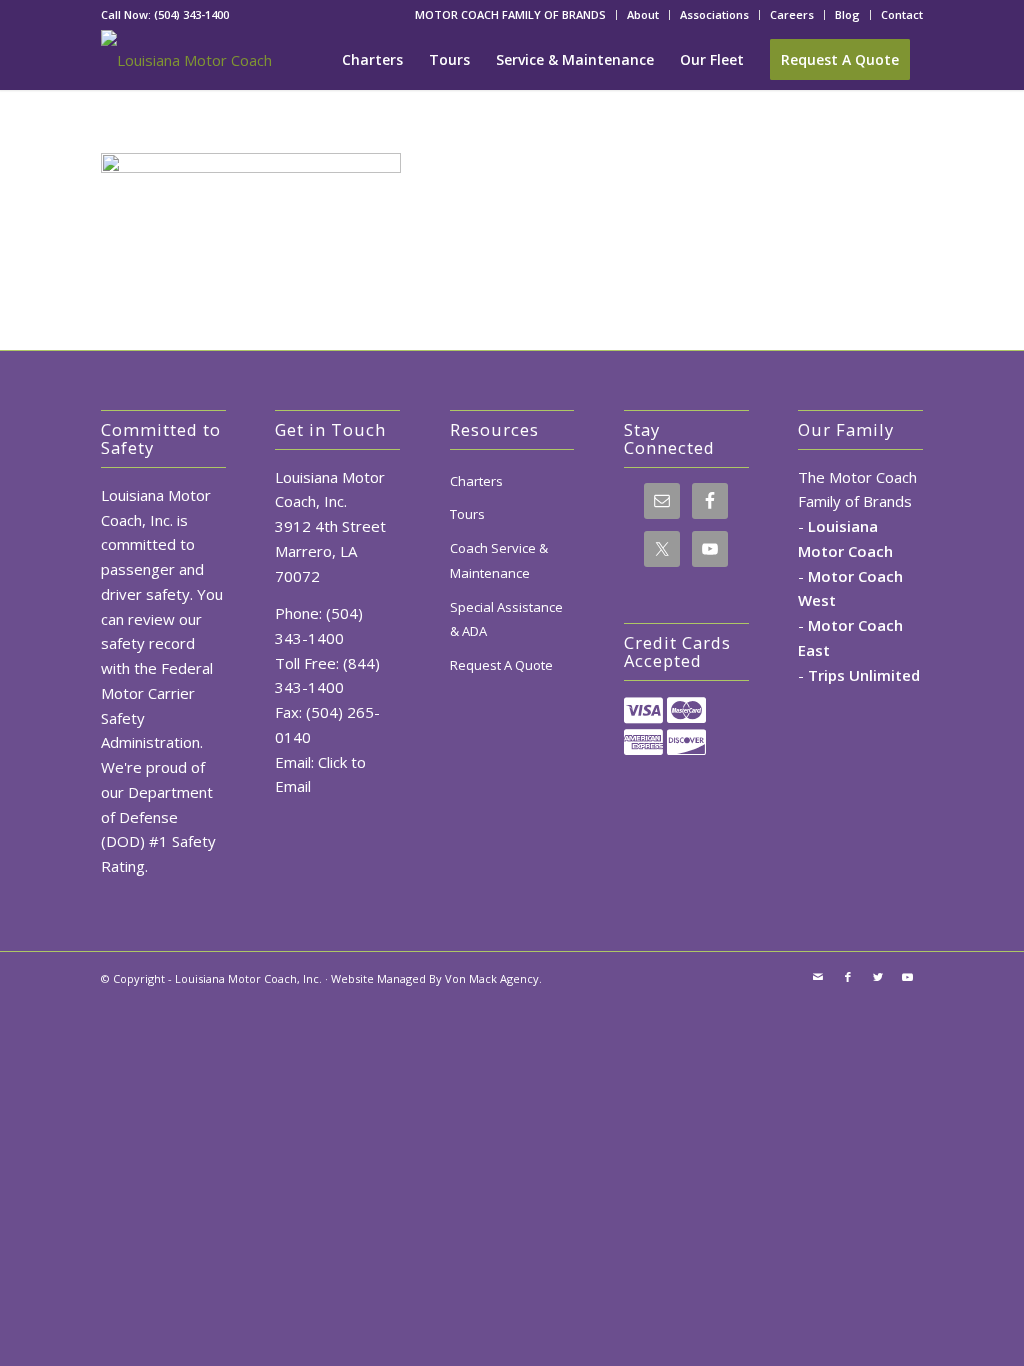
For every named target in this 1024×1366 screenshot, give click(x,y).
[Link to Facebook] (848, 977)
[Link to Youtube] (908, 977)
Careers (792, 14)
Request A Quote (501, 665)
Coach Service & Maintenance (499, 560)
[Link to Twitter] (878, 977)
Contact (902, 14)
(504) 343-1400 (191, 14)
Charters (476, 481)
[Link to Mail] (818, 977)
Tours (467, 514)
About (643, 14)
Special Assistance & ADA (506, 619)
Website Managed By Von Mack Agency (435, 978)
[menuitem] (511, 15)
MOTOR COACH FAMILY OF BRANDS (510, 14)
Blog (847, 14)
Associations (714, 14)
